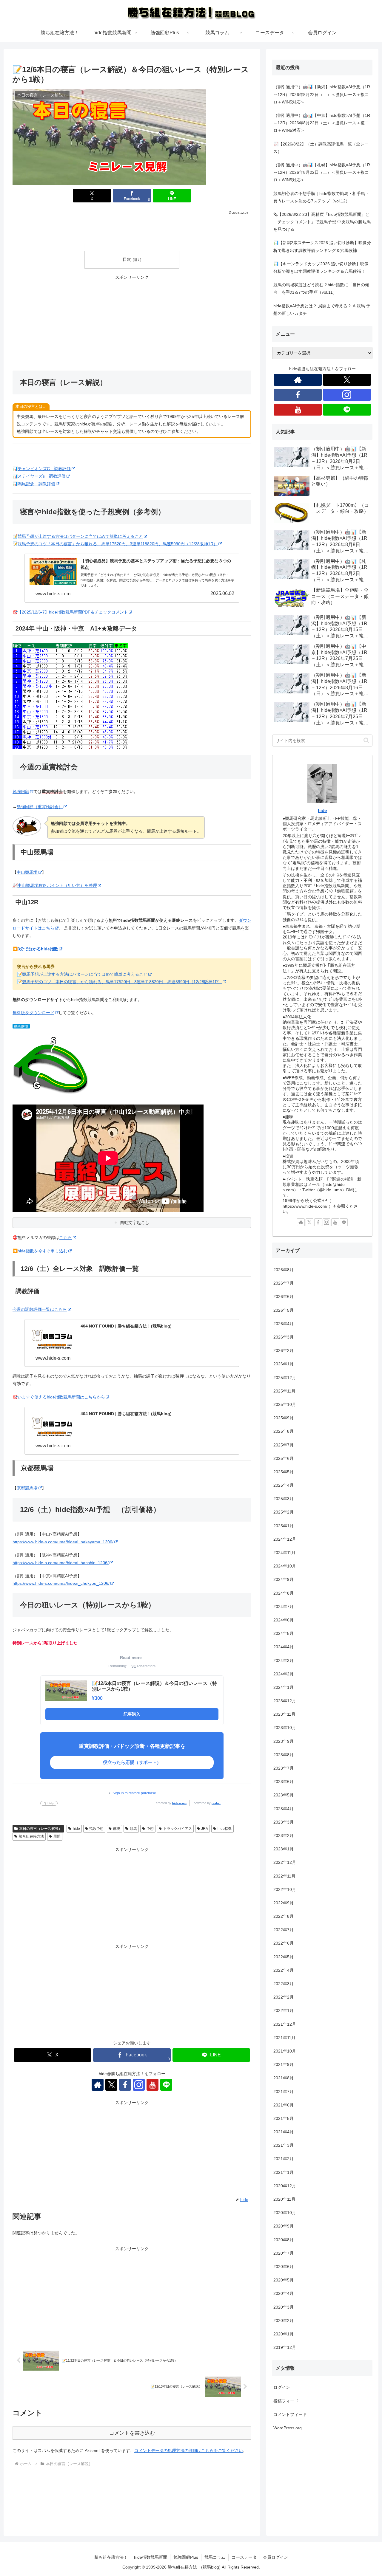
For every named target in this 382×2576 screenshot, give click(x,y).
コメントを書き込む (132, 2433)
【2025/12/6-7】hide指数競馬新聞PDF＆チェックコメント (73, 612)
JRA (205, 1829)
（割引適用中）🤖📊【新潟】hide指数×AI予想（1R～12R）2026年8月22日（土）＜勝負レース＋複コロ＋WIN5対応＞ (322, 94)
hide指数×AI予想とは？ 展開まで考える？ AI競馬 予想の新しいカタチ (322, 310)
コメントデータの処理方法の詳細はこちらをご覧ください (189, 2450)
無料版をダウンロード (33, 1013)
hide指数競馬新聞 (151, 2557)
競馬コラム (215, 2557)
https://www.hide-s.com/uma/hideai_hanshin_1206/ (61, 1563)
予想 (150, 1829)
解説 (117, 1829)
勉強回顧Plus (186, 2557)
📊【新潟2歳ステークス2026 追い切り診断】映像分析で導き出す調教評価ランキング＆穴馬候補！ (322, 246)
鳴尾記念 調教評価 (36, 484)
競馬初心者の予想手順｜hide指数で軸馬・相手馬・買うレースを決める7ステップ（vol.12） (321, 197)
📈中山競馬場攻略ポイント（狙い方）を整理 (55, 885)
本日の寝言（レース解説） (41, 1829)
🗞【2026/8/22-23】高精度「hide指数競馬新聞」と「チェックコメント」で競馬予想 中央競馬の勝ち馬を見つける (322, 222)
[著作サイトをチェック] (98, 2085)
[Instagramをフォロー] (139, 2085)
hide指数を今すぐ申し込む (43, 1251)
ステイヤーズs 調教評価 (42, 476)
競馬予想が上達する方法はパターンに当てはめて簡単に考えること (80, 536)
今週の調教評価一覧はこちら (40, 1309)
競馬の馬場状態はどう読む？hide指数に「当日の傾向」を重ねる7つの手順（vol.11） (321, 288)
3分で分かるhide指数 (38, 949)
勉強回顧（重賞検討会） (40, 807)
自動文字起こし (135, 1223)
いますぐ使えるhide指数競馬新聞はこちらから (61, 1397)
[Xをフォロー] (111, 2085)
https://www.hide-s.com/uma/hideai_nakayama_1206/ (63, 1542)
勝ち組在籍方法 (31, 1836)
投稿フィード (286, 2401)
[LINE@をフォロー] (166, 2085)
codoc (216, 1803)
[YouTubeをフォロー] (153, 2085)
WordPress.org (288, 2428)
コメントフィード (290, 2414)
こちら (66, 1237)
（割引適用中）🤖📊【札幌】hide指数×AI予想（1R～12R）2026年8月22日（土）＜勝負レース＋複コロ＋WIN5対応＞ (322, 172)
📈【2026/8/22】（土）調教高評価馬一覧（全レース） (321, 148)
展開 (57, 1836)
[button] (366, 740)
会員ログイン (275, 2557)
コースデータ (244, 2557)
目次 (127, 259)
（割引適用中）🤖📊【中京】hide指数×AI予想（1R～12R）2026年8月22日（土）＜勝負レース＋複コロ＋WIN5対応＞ (322, 123)
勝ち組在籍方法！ (111, 2557)
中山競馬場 (27, 872)
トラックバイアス (178, 1829)
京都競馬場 (27, 1488)
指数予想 (96, 1829)
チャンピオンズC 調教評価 (44, 469)
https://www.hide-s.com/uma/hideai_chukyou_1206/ (61, 1583)
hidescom (179, 1803)
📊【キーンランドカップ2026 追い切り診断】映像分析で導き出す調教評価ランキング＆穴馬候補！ (321, 268)
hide (76, 1829)
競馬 (133, 1829)
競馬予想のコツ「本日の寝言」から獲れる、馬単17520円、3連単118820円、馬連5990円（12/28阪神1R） (118, 544)
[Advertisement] (132, 232)
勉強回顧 (21, 791)
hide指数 (225, 1829)
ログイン (282, 2387)
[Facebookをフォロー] (125, 2085)
